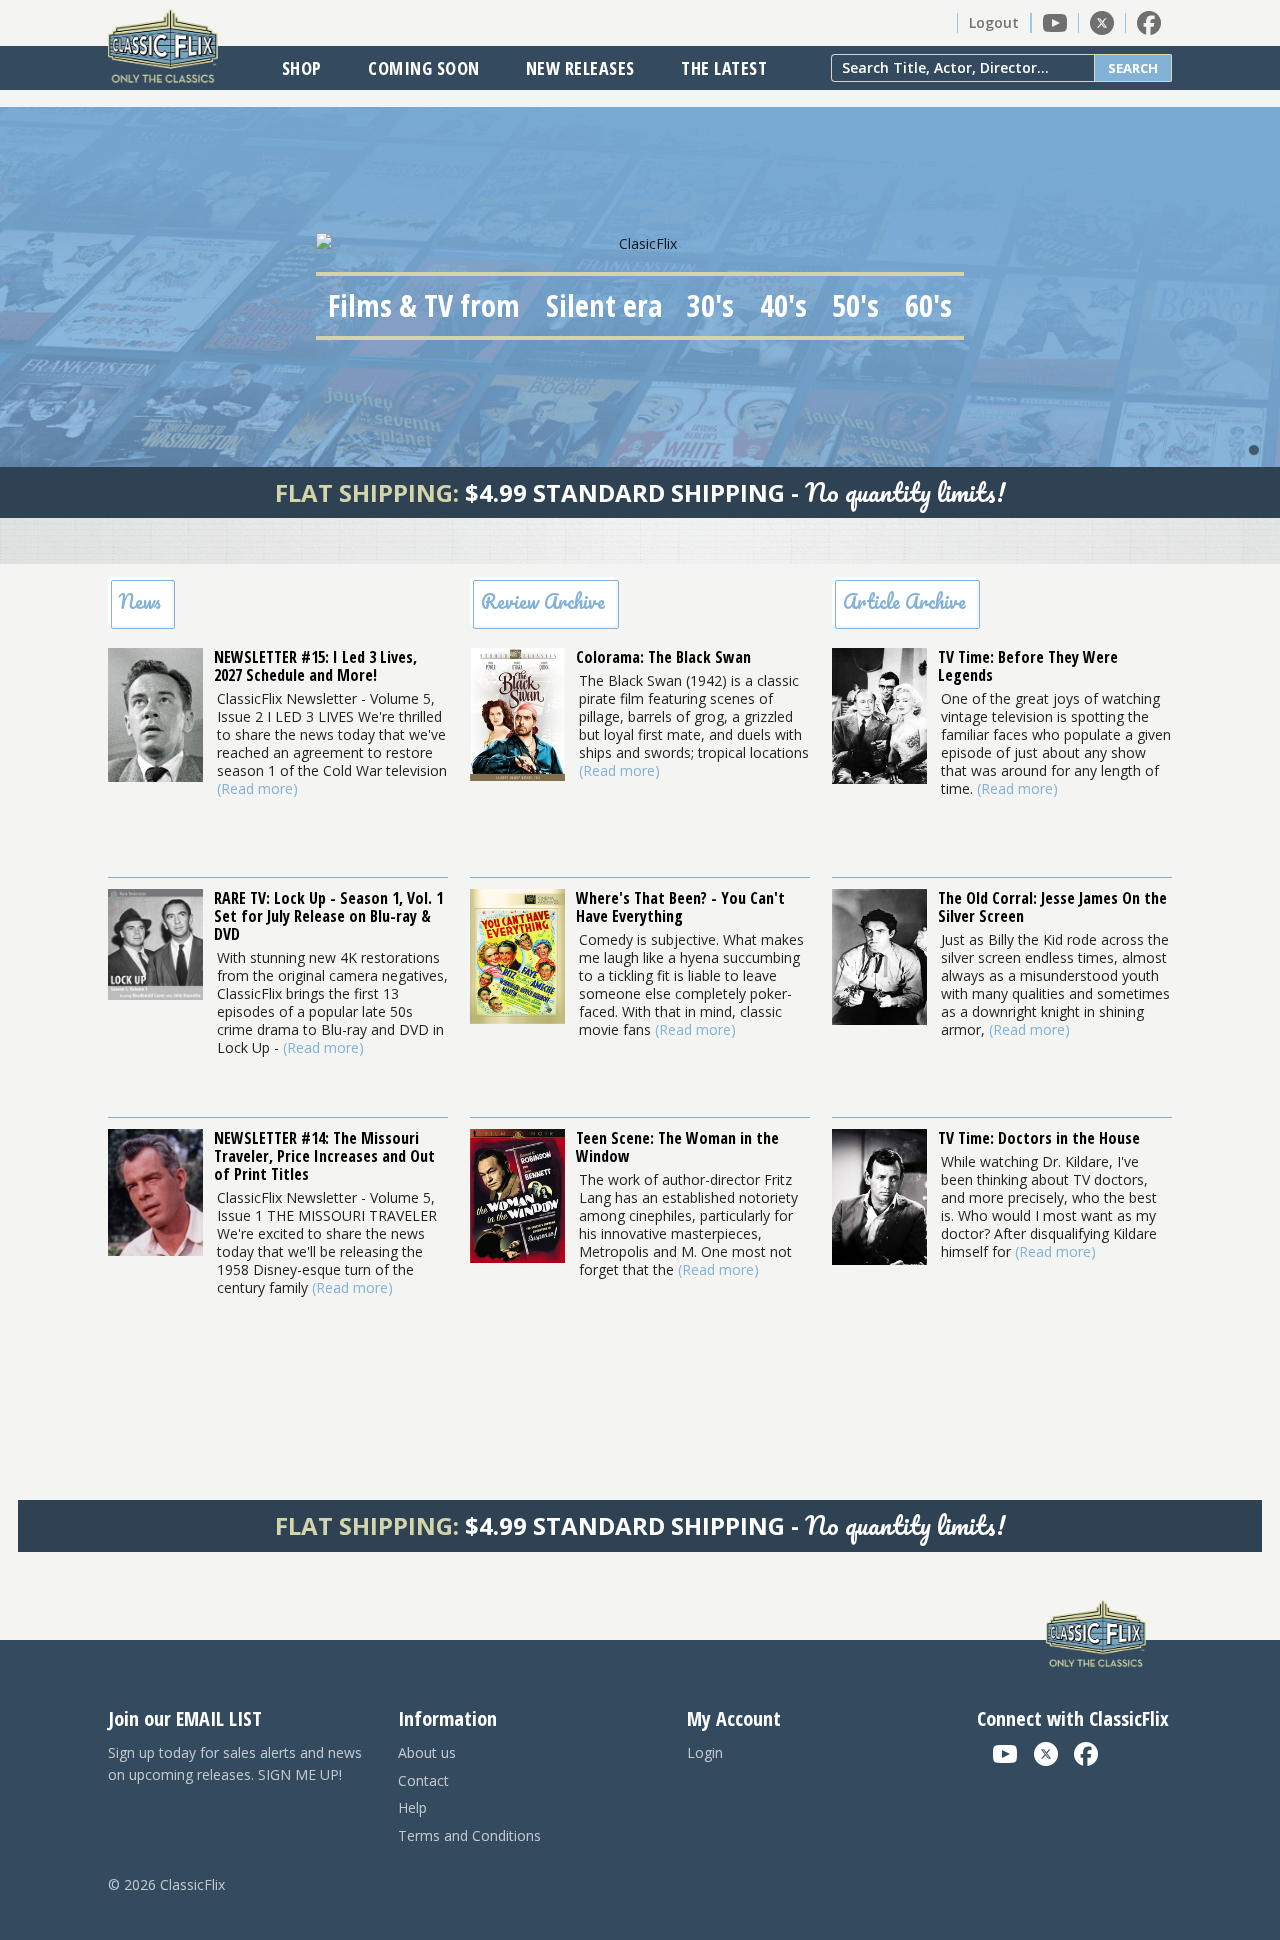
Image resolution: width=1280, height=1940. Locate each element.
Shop (302, 68)
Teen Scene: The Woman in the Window (677, 1147)
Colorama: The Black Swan (663, 657)
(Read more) (257, 788)
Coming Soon (424, 68)
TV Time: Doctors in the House (1039, 1138)
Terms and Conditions (469, 1835)
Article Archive (904, 601)
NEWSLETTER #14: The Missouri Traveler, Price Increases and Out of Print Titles (324, 1156)
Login (705, 1752)
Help (412, 1807)
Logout (994, 22)
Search (1133, 68)
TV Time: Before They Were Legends (1028, 666)
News (140, 601)
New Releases (580, 68)
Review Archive (543, 601)
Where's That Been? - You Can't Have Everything (680, 907)
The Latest (724, 68)
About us (427, 1752)
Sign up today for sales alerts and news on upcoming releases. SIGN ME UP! (235, 1763)
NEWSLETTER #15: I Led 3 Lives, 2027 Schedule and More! (315, 666)
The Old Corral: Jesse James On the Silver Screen (1052, 907)
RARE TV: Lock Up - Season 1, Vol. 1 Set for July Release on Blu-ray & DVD (328, 916)
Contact (423, 1780)
